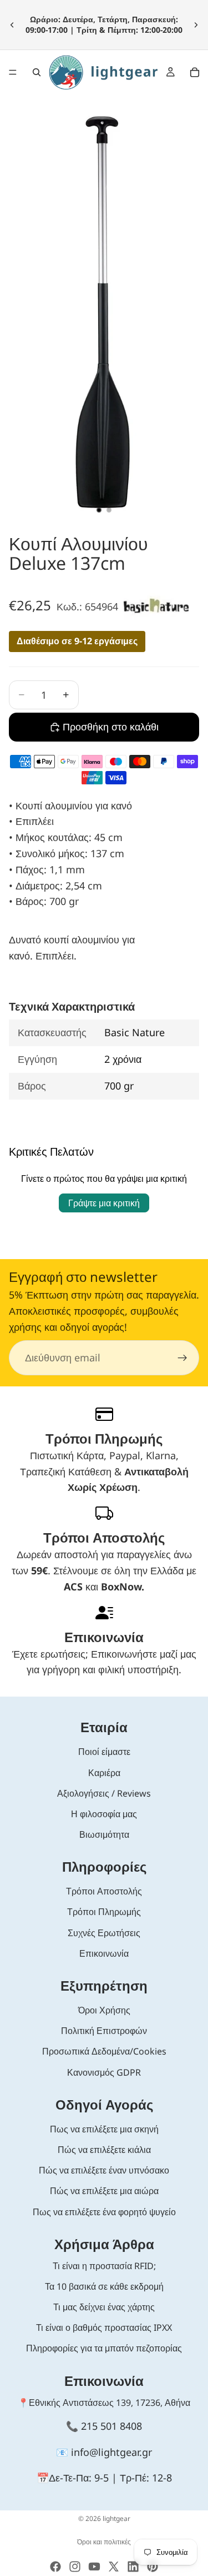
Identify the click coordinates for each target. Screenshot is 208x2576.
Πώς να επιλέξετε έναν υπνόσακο (104, 2170)
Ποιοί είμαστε (104, 1752)
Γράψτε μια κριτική (104, 1203)
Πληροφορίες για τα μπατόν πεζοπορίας (104, 2348)
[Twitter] (114, 2567)
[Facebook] (55, 2567)
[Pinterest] (153, 2567)
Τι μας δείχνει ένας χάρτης (104, 2307)
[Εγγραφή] (182, 1358)
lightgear (116, 2518)
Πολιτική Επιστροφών (104, 2031)
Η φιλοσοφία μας (104, 1814)
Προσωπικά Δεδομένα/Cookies (104, 2051)
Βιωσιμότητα (104, 1834)
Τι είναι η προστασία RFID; (104, 2266)
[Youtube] (94, 2567)
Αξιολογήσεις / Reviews (104, 1793)
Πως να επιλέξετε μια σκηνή (104, 2129)
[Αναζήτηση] (37, 72)
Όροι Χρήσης (104, 2010)
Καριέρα (104, 1773)
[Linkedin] (133, 2567)
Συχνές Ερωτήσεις (104, 1933)
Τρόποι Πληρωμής (104, 1912)
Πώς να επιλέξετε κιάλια (104, 2150)
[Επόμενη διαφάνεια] (196, 24)
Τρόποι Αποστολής (104, 1891)
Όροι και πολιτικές (104, 2542)
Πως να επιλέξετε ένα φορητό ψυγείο (104, 2212)
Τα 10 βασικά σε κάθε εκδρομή (104, 2286)
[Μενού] (13, 72)
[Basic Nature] (156, 606)
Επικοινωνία (104, 1953)
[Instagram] (75, 2567)
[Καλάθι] (195, 72)
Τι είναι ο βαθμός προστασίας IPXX (104, 2328)
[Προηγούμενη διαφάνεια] (12, 24)
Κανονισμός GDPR (104, 2072)
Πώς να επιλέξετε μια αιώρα (104, 2191)
